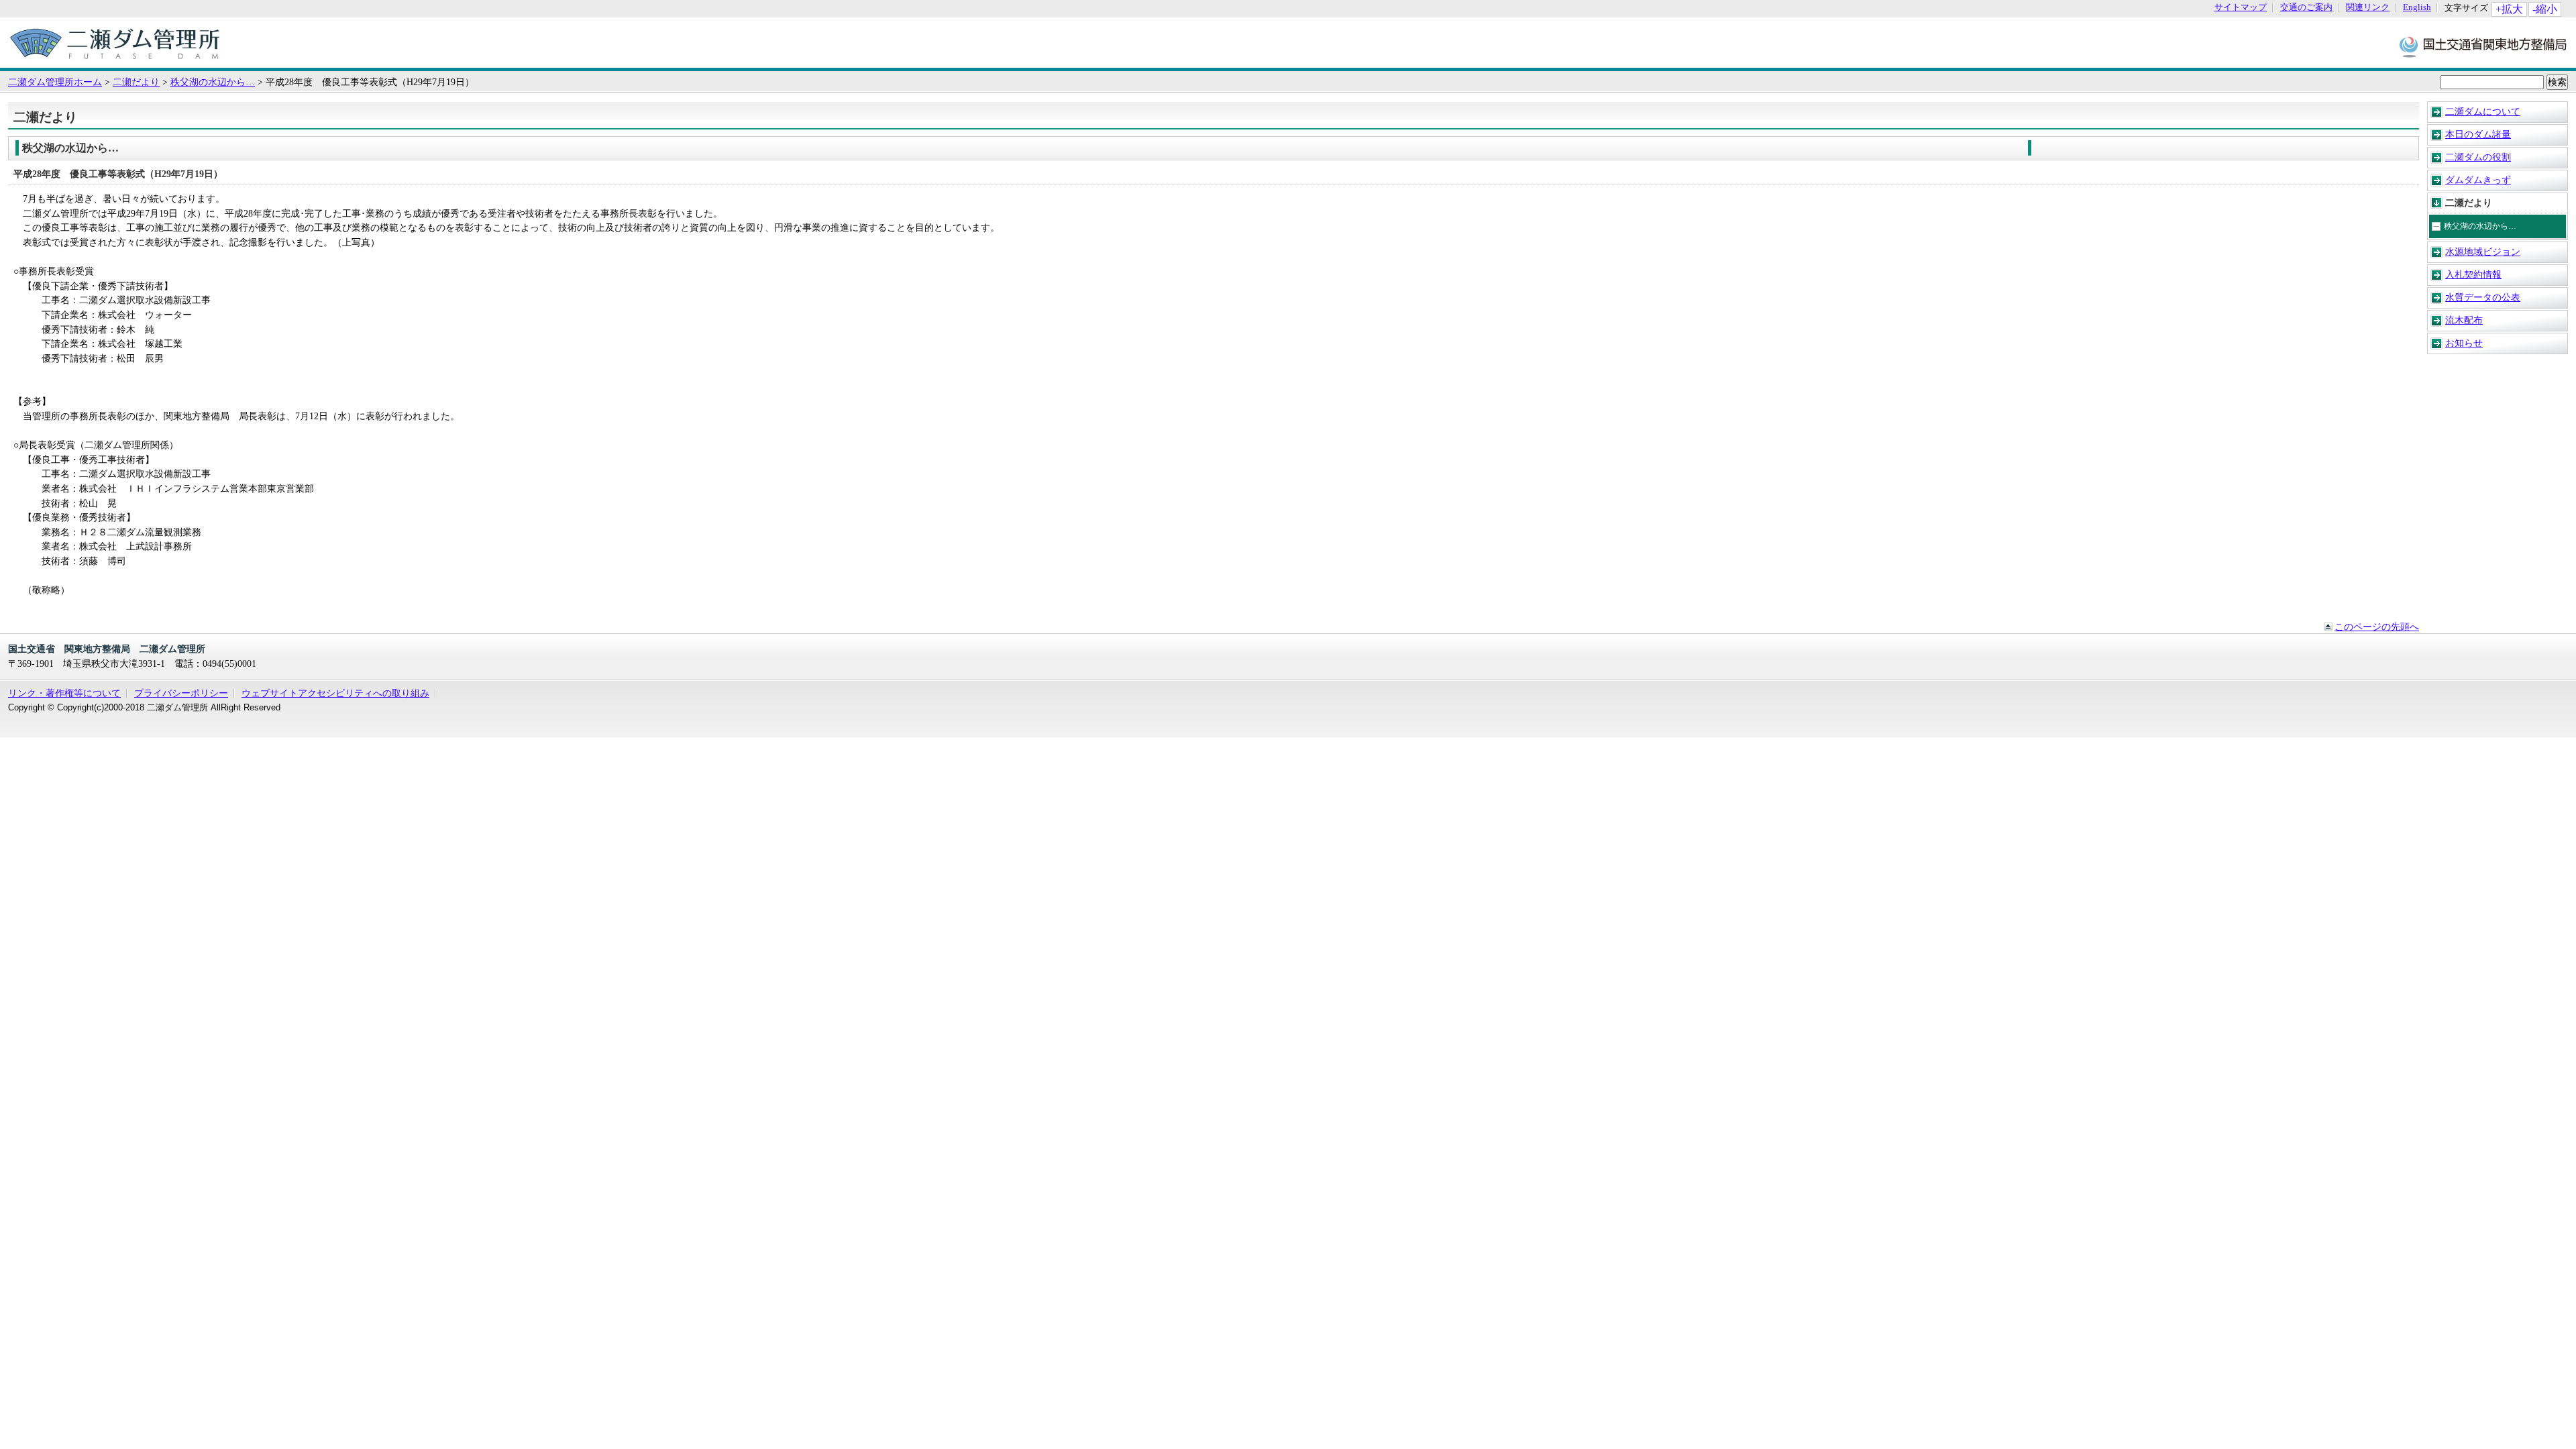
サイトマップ (2241, 8)
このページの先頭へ (2377, 627)
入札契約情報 (2473, 274)
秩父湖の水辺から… (213, 82)
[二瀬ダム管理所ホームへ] (115, 61)
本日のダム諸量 (2478, 134)
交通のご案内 (2306, 8)
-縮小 (2545, 9)
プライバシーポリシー (181, 693)
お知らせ (2464, 343)
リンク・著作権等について (64, 693)
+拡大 (2509, 9)
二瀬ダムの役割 (2478, 157)
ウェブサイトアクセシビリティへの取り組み (335, 693)
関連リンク (2368, 8)
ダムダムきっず (2478, 180)
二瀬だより (136, 82)
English (2417, 8)
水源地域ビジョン (2483, 252)
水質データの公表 (2483, 297)
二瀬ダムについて (2483, 111)
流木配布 (2464, 320)
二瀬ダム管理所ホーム (55, 82)
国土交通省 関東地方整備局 (2484, 46)
